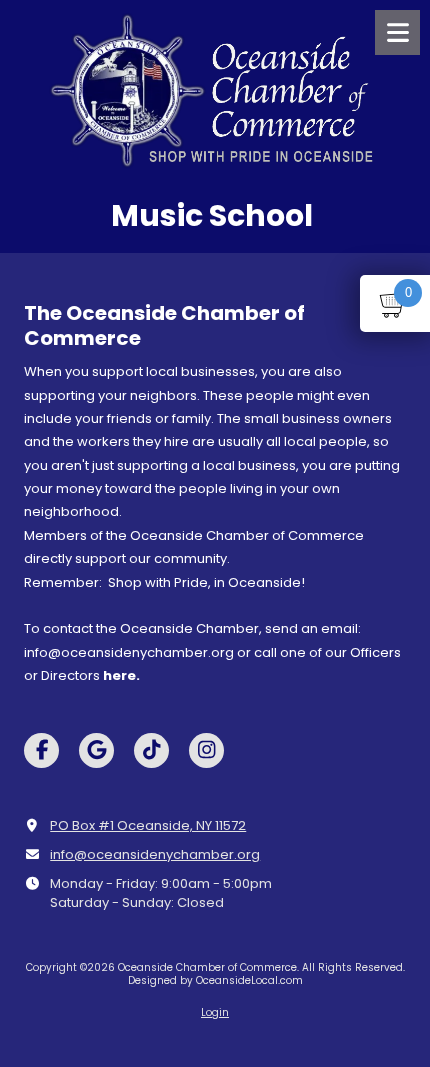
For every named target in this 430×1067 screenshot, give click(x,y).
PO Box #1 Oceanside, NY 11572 (148, 825)
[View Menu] (397, 32)
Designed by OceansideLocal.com (215, 980)
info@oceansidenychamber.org (155, 854)
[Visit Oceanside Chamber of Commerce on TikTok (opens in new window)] (151, 750)
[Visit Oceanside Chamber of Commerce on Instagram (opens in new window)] (206, 750)
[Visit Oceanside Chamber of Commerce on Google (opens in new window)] (96, 750)
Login (215, 1012)
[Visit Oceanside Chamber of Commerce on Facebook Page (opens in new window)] (41, 750)
